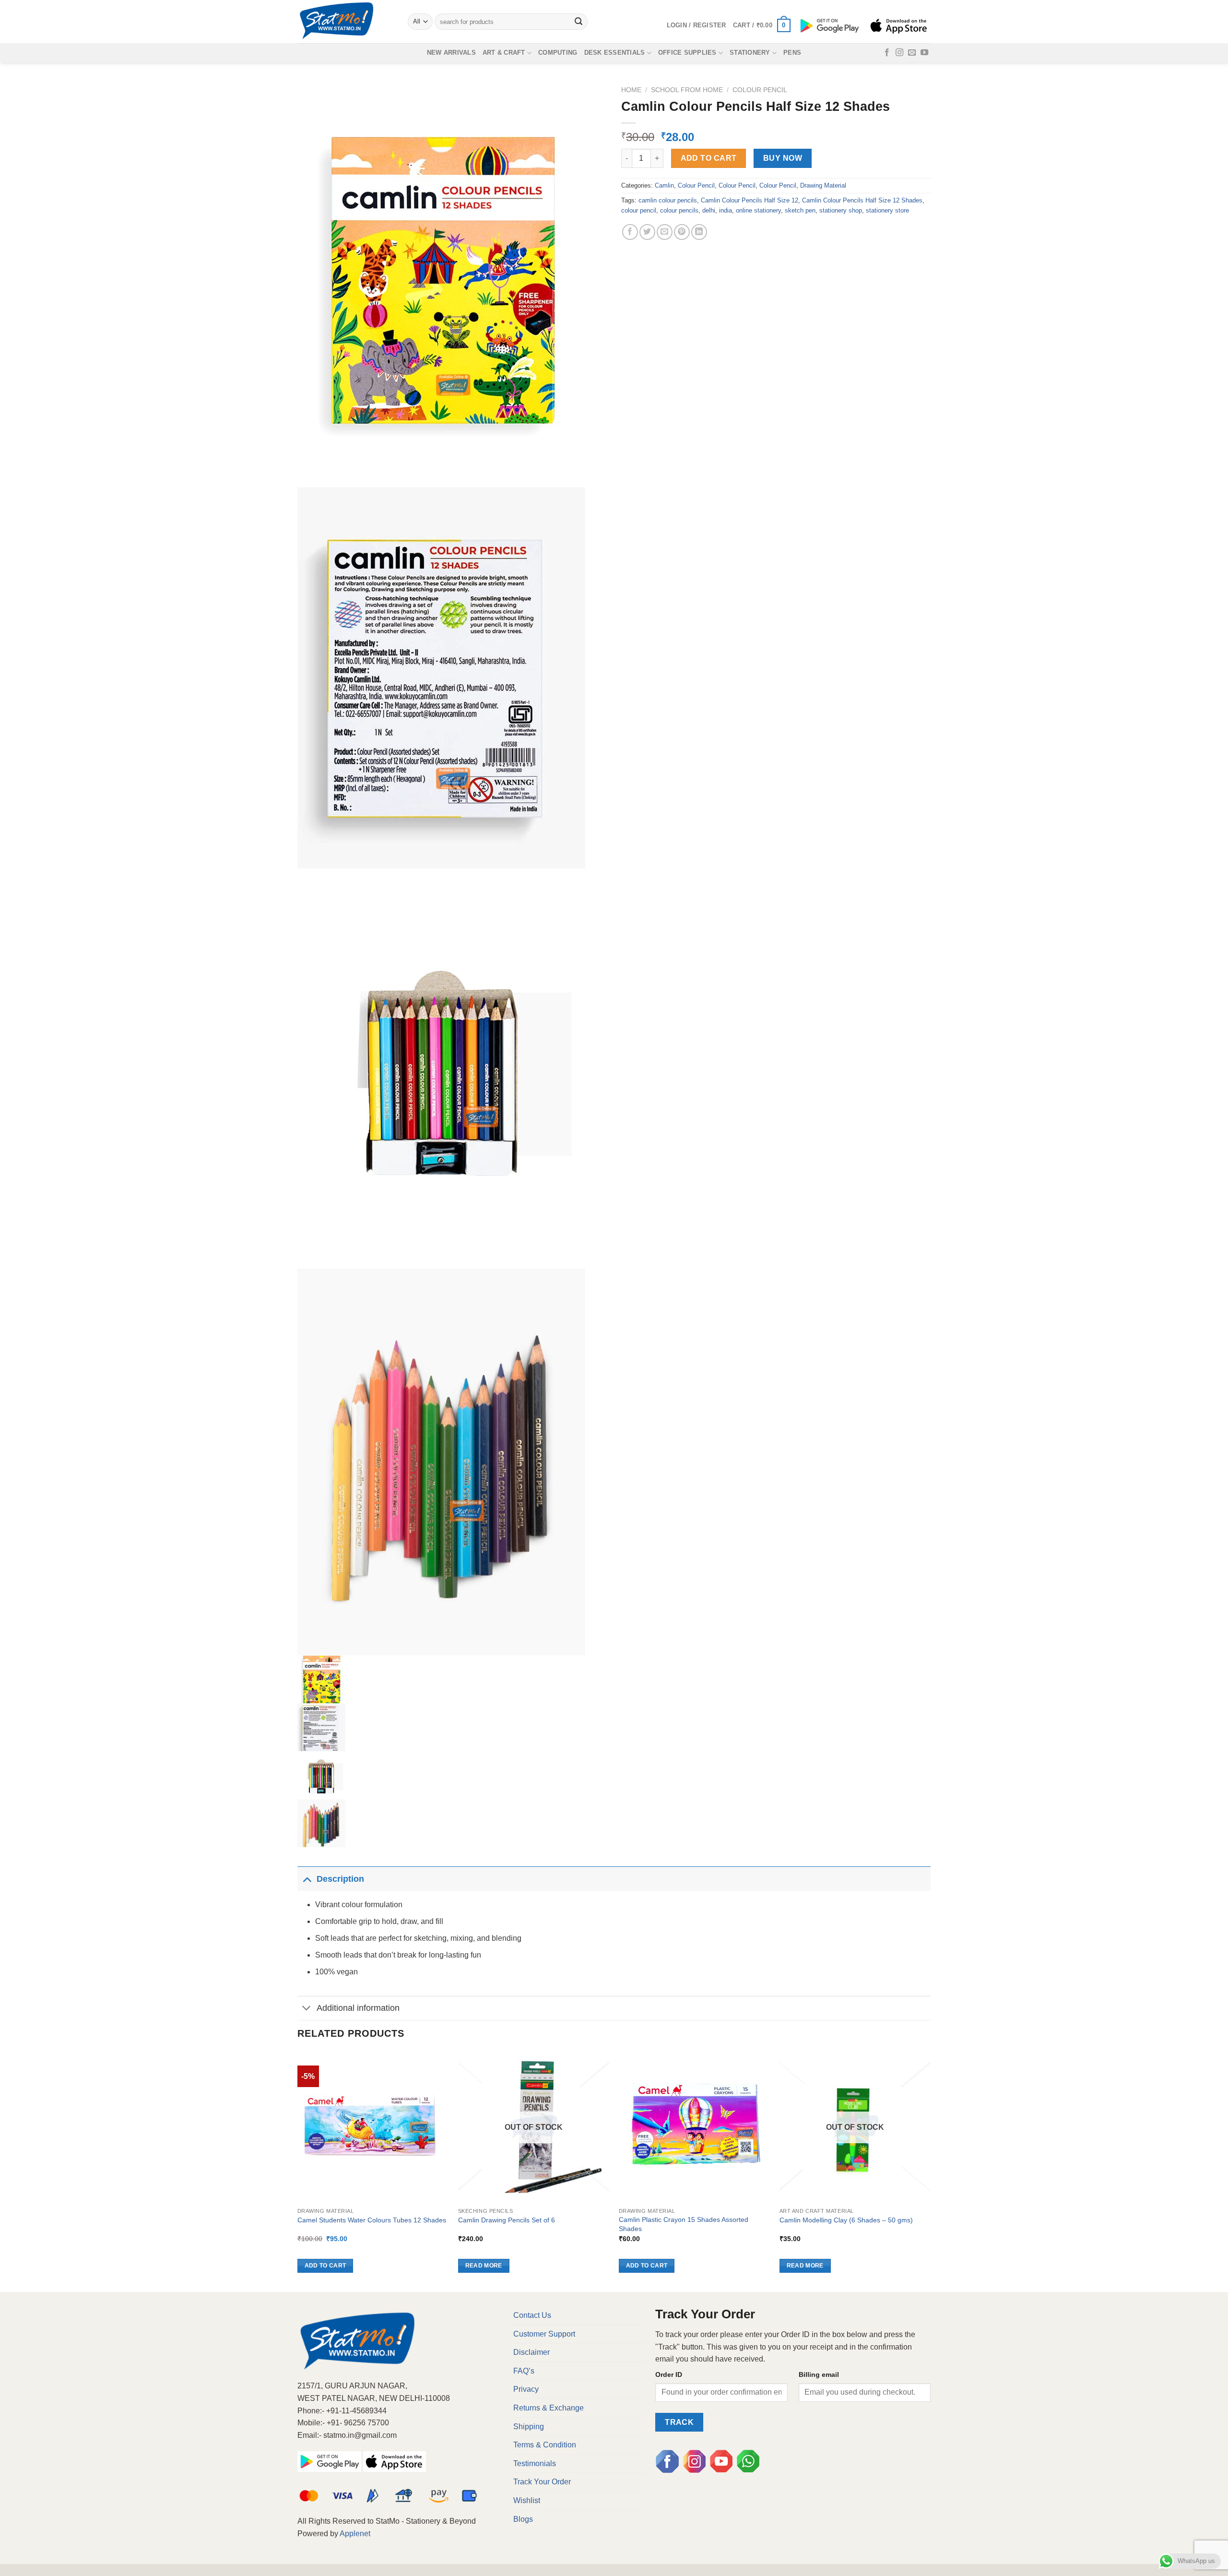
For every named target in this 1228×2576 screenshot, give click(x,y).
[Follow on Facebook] (887, 53)
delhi (709, 210)
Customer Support (544, 2334)
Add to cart (709, 158)
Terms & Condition (545, 2445)
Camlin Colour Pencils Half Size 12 (750, 200)
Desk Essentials (615, 53)
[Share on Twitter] (647, 232)
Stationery (750, 53)
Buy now (783, 158)
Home (631, 90)
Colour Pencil (760, 90)
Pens (792, 53)
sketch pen (800, 210)
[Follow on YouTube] (924, 53)
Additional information (358, 2008)
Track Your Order (542, 2482)
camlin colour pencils (668, 200)
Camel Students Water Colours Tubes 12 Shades (372, 2220)
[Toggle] (307, 1879)
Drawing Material (823, 185)
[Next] (930, 2171)
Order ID (669, 2374)
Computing (558, 53)
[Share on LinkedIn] (699, 232)
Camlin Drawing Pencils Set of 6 (507, 2220)
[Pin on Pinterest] (682, 232)
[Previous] (298, 2171)
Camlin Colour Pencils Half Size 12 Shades (862, 200)
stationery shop (841, 210)
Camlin (664, 185)
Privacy (526, 2389)
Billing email (819, 2374)
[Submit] (579, 22)
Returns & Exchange (549, 2408)
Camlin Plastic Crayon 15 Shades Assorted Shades (684, 2224)
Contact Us (532, 2315)
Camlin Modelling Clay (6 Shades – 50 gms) (846, 2220)
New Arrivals (451, 53)
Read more (484, 2266)
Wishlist (527, 2500)
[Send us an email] (912, 53)
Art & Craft (504, 53)
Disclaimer (531, 2352)
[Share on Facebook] (630, 232)
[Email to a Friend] (665, 232)
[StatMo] (345, 22)
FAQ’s (524, 2371)
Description (340, 1879)
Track (679, 2422)
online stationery (758, 210)
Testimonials (535, 2463)
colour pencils (679, 210)
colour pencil (639, 210)
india (726, 210)
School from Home (687, 90)
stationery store (887, 210)
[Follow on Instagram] (899, 53)
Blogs (523, 2519)
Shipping (529, 2427)
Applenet (355, 2534)
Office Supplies (687, 53)
